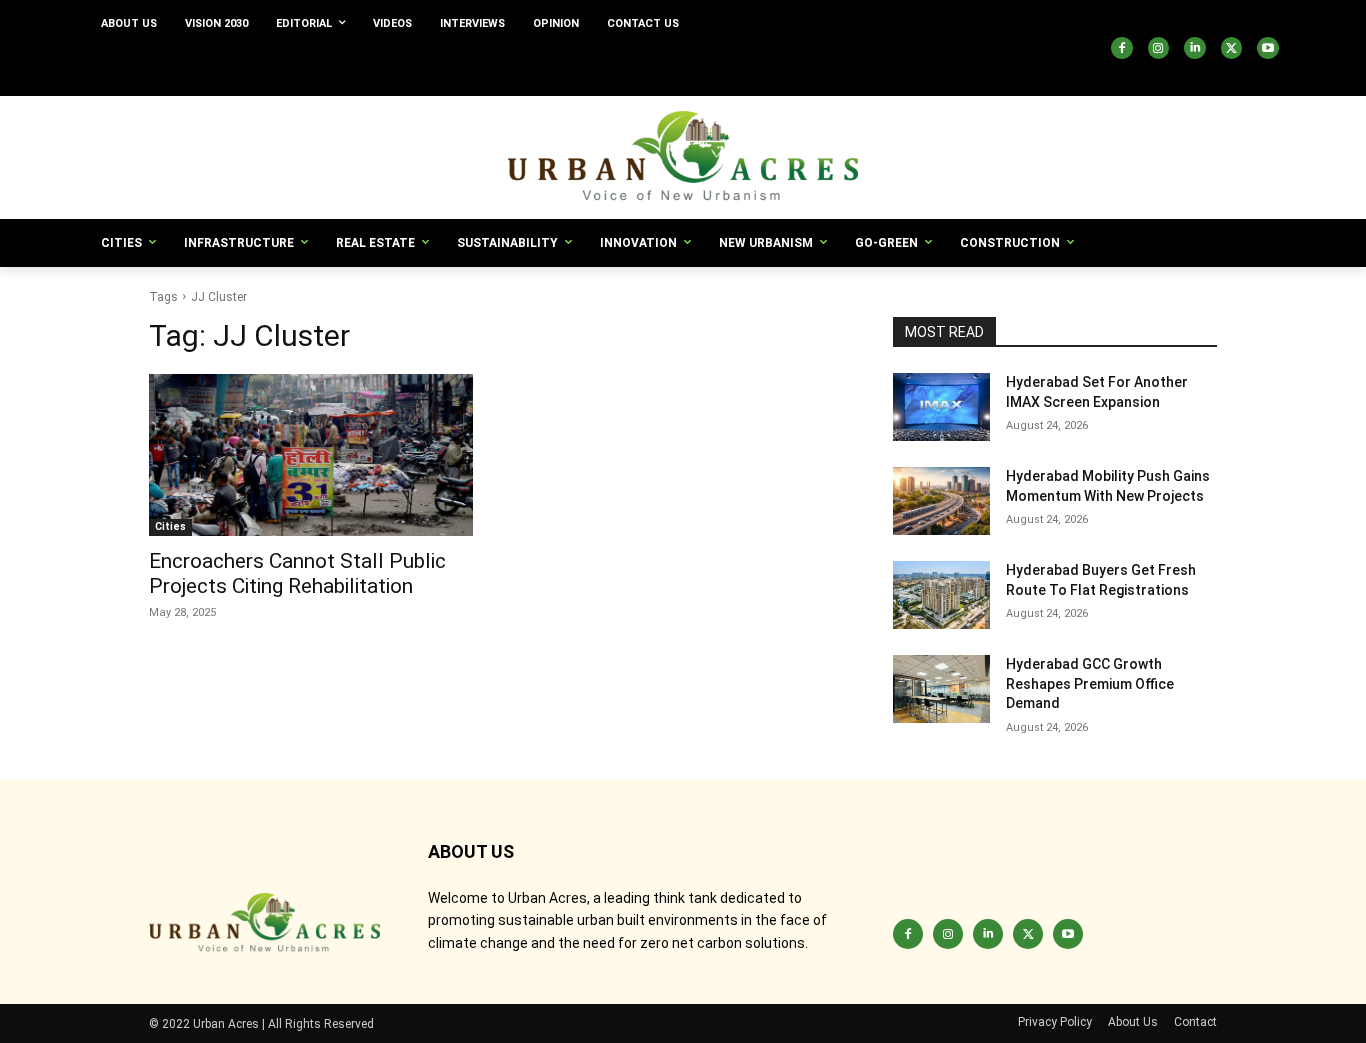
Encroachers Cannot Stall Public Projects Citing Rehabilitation (297, 573)
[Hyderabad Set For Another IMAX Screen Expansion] (941, 407)
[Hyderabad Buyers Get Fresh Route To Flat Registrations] (941, 595)
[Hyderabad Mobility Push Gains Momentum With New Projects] (941, 501)
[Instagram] (1159, 48)
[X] (1232, 48)
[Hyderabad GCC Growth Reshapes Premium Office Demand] (941, 689)
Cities (170, 526)
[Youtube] (1268, 48)
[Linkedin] (1195, 48)
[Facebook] (1122, 48)
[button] (957, 72)
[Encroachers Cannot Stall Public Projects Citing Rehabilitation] (311, 455)
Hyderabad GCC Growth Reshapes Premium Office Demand (1090, 683)
